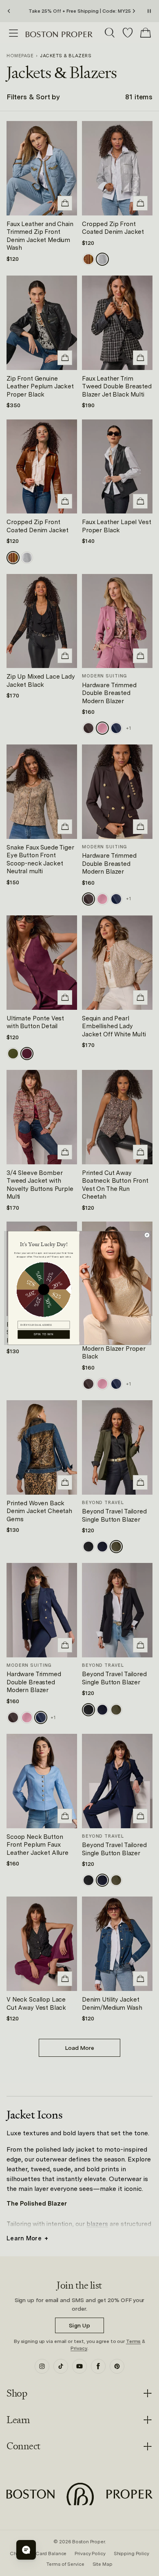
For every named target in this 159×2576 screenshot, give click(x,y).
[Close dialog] (147, 1235)
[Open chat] (26, 2550)
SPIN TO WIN (44, 1334)
